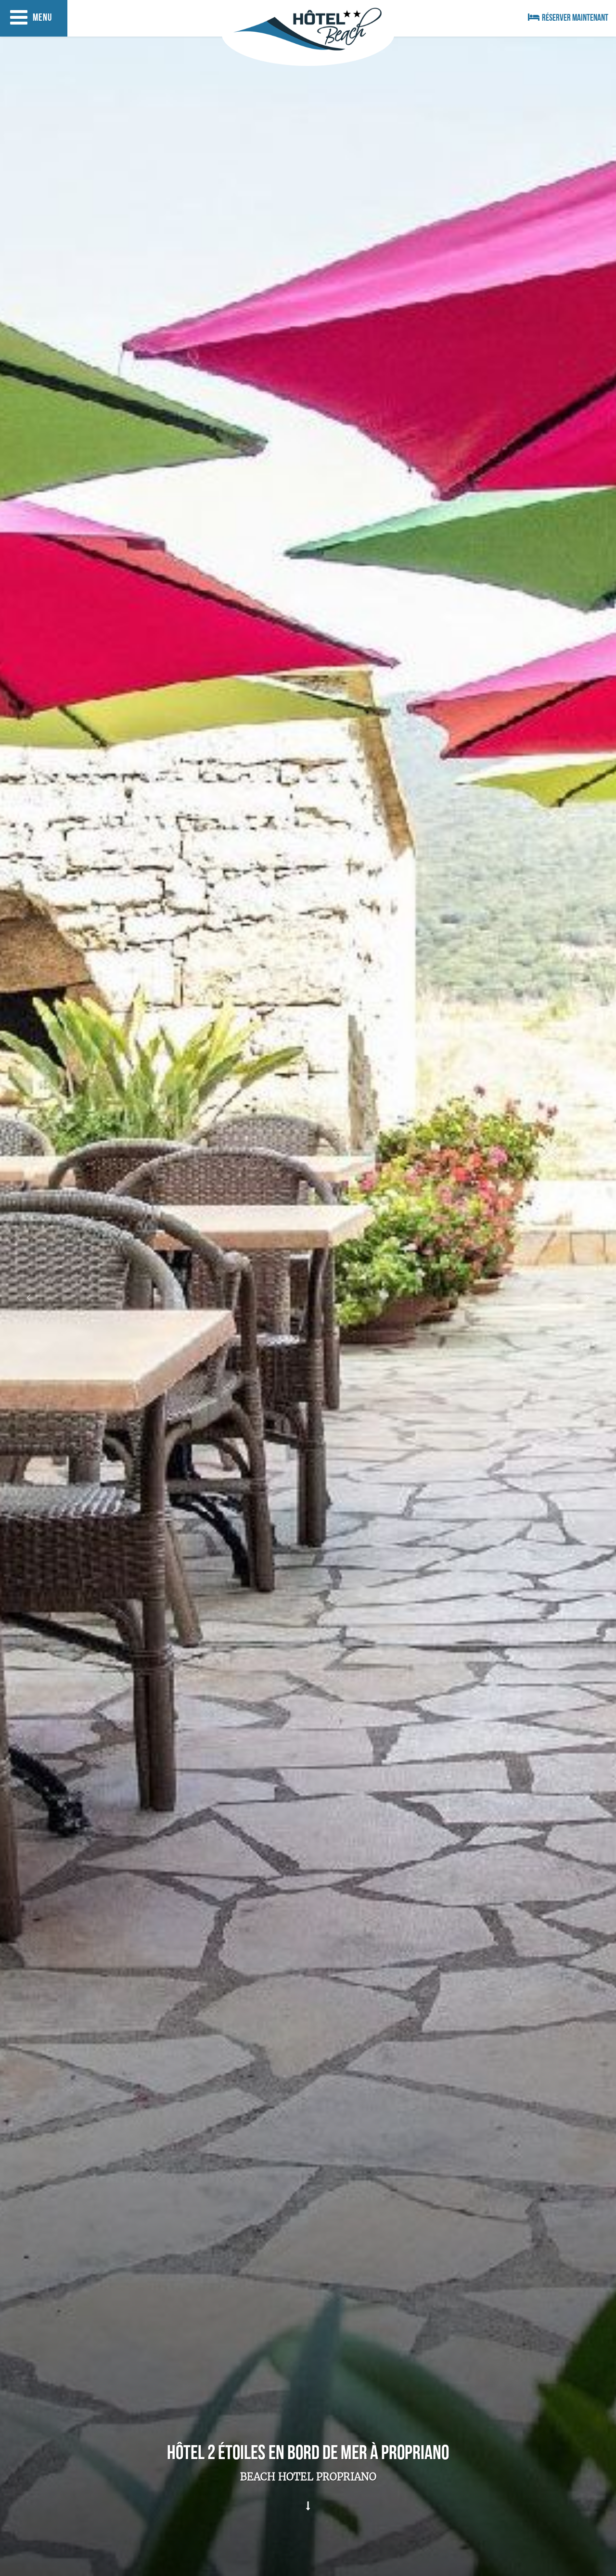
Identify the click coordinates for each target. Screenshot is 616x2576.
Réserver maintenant (575, 19)
